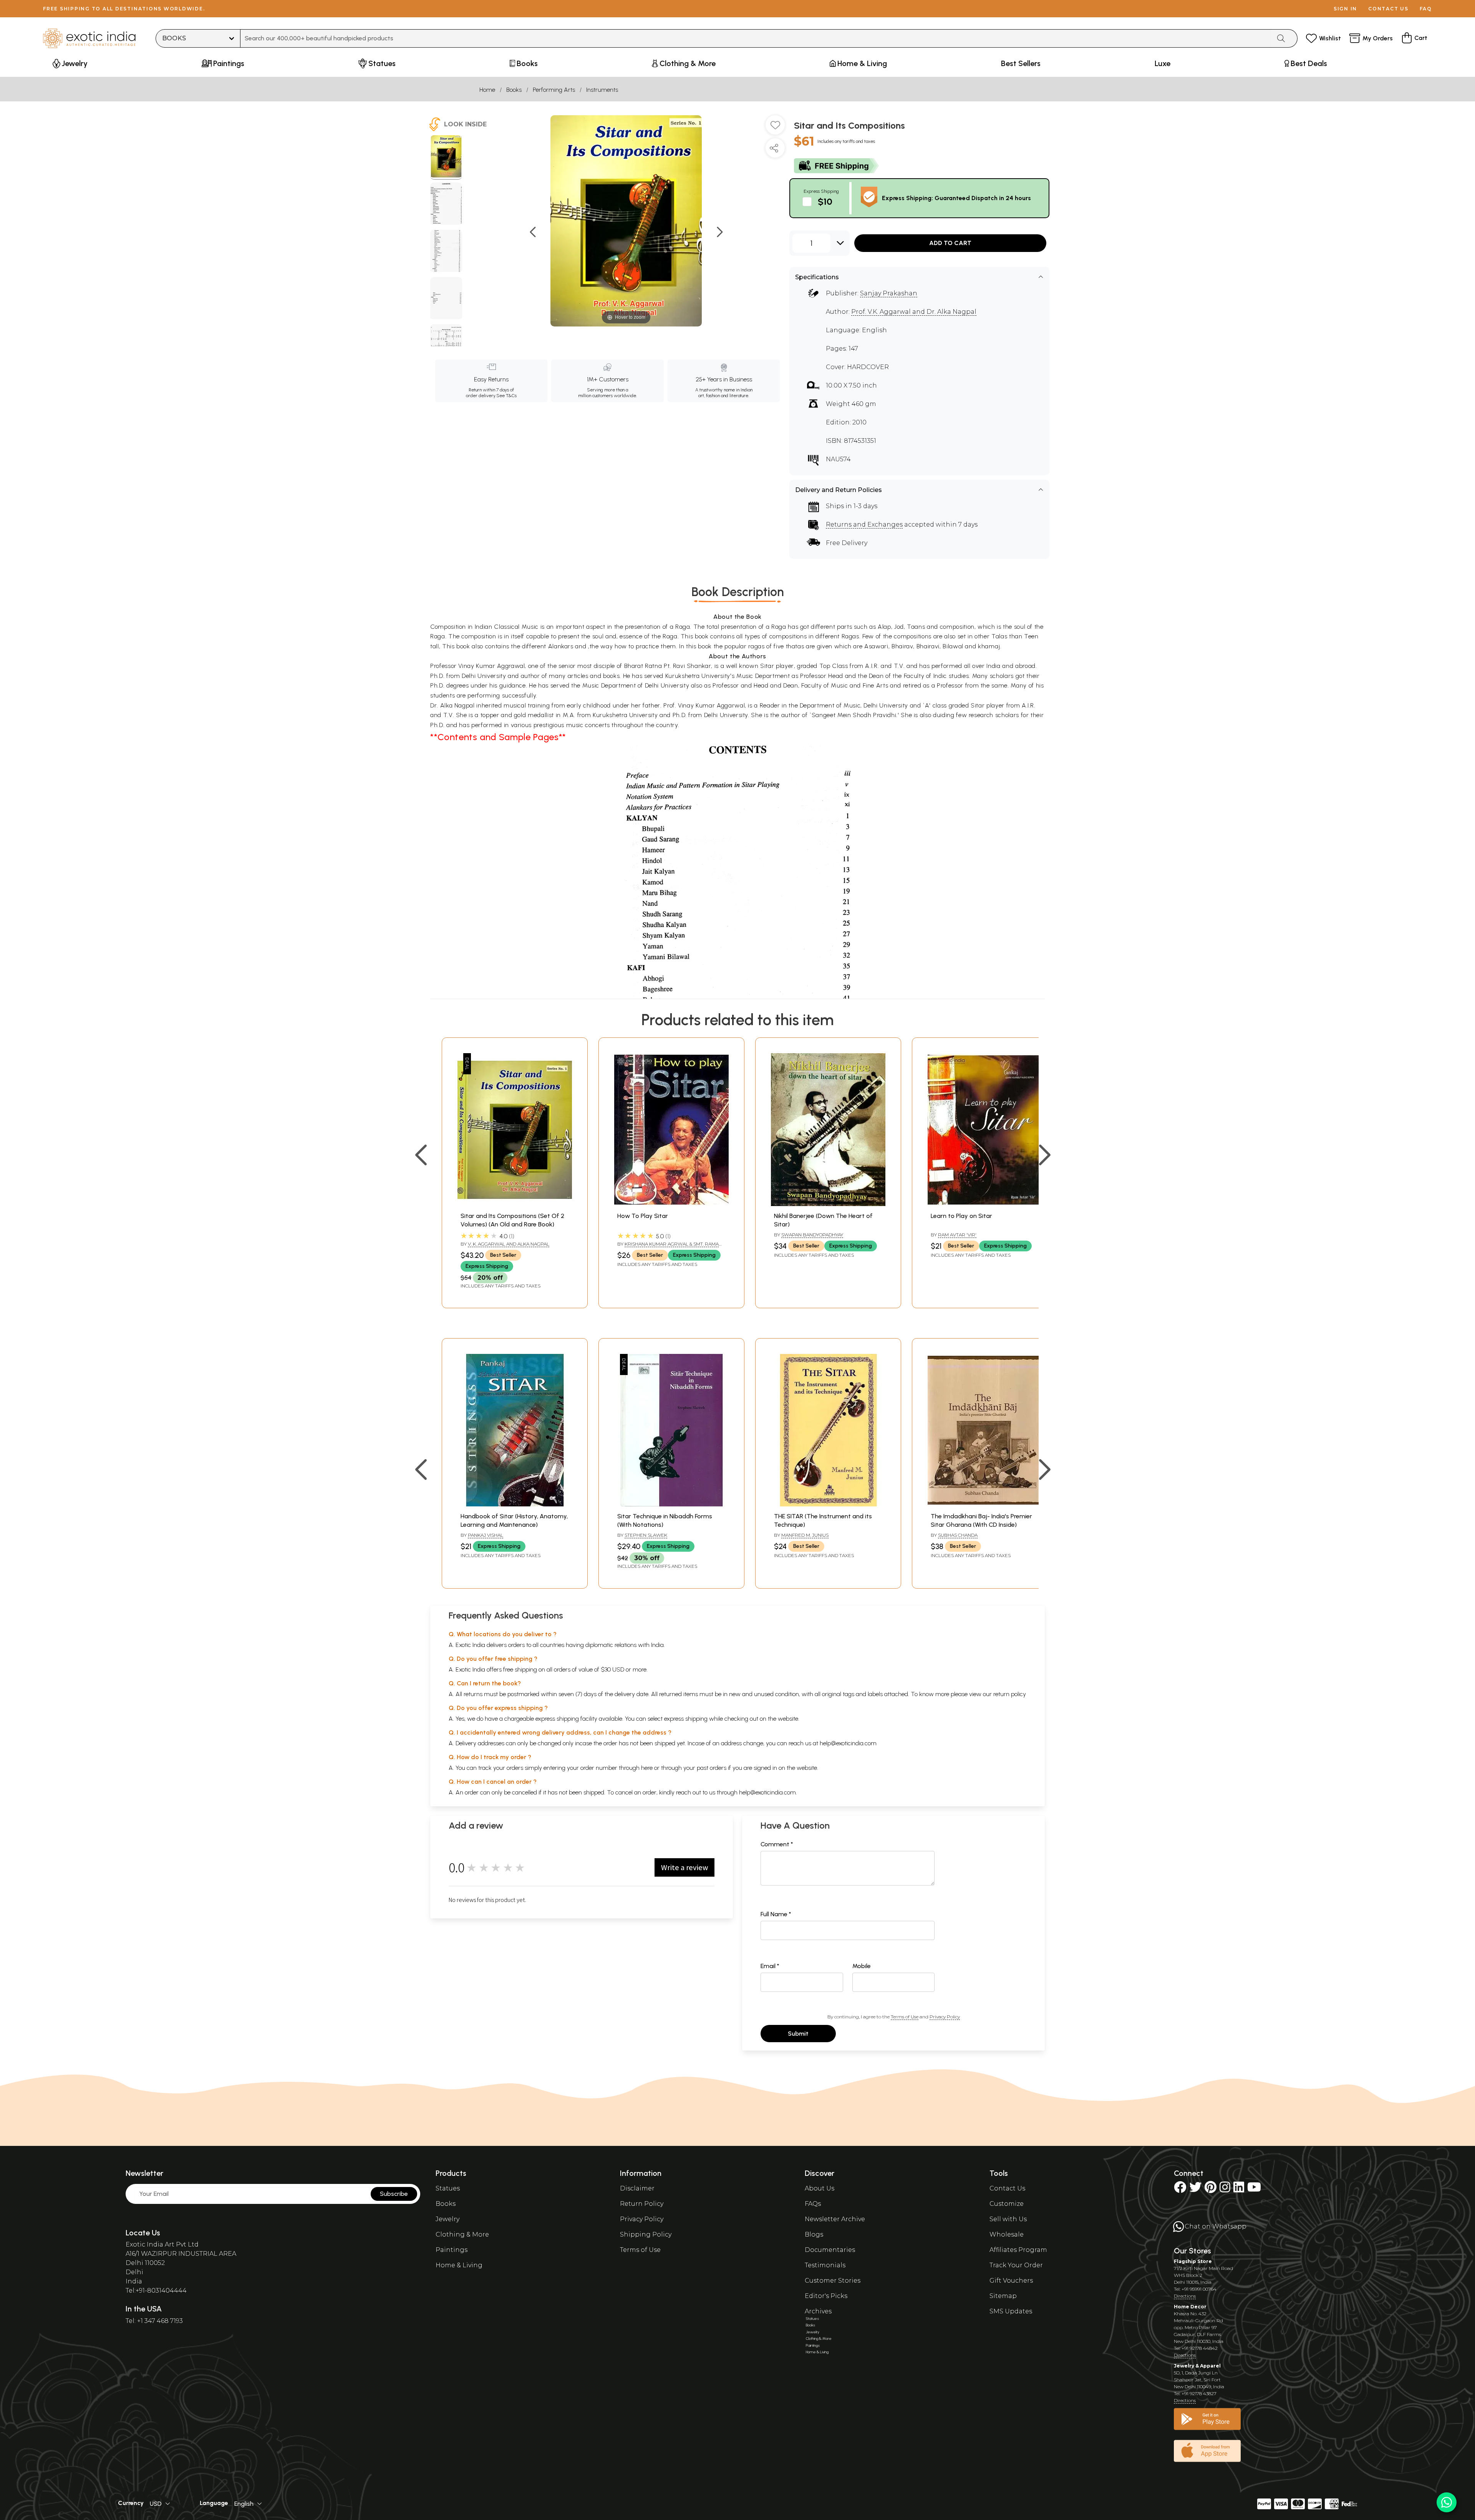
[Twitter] (1195, 2189)
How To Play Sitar (643, 1216)
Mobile (862, 1966)
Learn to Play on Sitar (961, 1216)
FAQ (1426, 9)
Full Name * (776, 1914)
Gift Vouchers (1011, 2281)
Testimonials (825, 2265)
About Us (820, 2188)
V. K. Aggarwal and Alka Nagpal (509, 1244)
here (647, 1768)
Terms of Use (905, 2017)
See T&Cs (506, 396)
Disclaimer (637, 2188)
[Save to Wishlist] (775, 128)
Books (514, 90)
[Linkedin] (1239, 2189)
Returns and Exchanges (864, 524)
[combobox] (756, 38)
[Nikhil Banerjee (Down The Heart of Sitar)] (828, 1204)
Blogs (814, 2234)
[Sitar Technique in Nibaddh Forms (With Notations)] (671, 1504)
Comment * (777, 1844)
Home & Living (459, 2265)
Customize (1007, 2204)
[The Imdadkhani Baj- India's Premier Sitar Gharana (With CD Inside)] (985, 1504)
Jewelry (447, 2219)
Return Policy (642, 2204)
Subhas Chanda (958, 1535)
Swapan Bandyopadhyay (812, 1235)
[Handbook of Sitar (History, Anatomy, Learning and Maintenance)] (515, 1504)
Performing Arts (554, 90)
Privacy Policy (945, 2017)
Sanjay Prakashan (889, 293)
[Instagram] (1225, 2189)
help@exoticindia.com (848, 1743)
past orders (712, 1768)
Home (487, 90)
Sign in (1345, 9)
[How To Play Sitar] (671, 1204)
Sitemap (1003, 2296)
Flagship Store (1193, 2261)
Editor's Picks (826, 2296)
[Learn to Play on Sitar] (985, 1204)
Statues (448, 2188)
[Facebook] (1180, 2189)
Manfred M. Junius (805, 1535)
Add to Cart (950, 243)
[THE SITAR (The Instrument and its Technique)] (828, 1504)
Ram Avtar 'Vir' (957, 1235)
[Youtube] (1254, 2189)
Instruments (602, 90)
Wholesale (1007, 2234)
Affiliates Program (1018, 2250)
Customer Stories (833, 2281)
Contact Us (1007, 2188)
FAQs (813, 2204)
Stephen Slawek (646, 1535)
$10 (825, 201)
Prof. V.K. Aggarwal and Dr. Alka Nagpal (914, 312)
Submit (798, 2034)
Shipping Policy (646, 2234)
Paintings (452, 2250)
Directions (1185, 2296)
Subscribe (394, 2194)
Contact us (1388, 9)
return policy (1010, 1694)
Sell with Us (1008, 2219)
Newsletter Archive (835, 2219)
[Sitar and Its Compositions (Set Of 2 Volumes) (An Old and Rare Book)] (515, 1204)
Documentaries (830, 2250)
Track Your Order (1016, 2265)
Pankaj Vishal (486, 1535)
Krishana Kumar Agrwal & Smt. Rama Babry (668, 1247)
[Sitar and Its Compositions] (446, 157)
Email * (770, 1966)
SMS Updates (1011, 2311)
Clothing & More (462, 2234)
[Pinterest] (1211, 2189)
